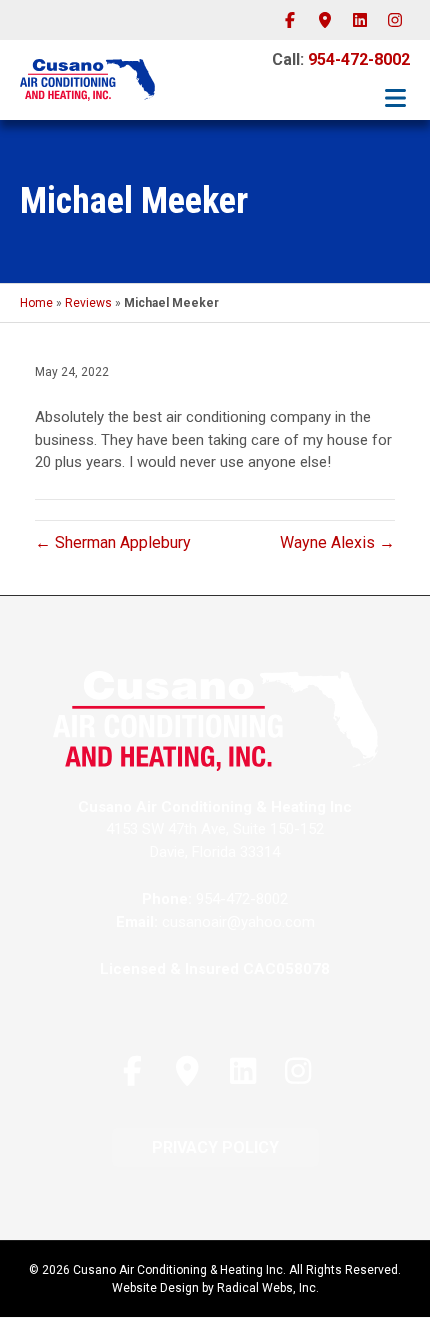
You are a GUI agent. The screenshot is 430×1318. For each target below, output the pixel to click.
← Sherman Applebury (113, 542)
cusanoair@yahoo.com (238, 922)
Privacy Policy (215, 1147)
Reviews (88, 303)
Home (36, 303)
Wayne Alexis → (337, 542)
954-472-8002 (359, 59)
